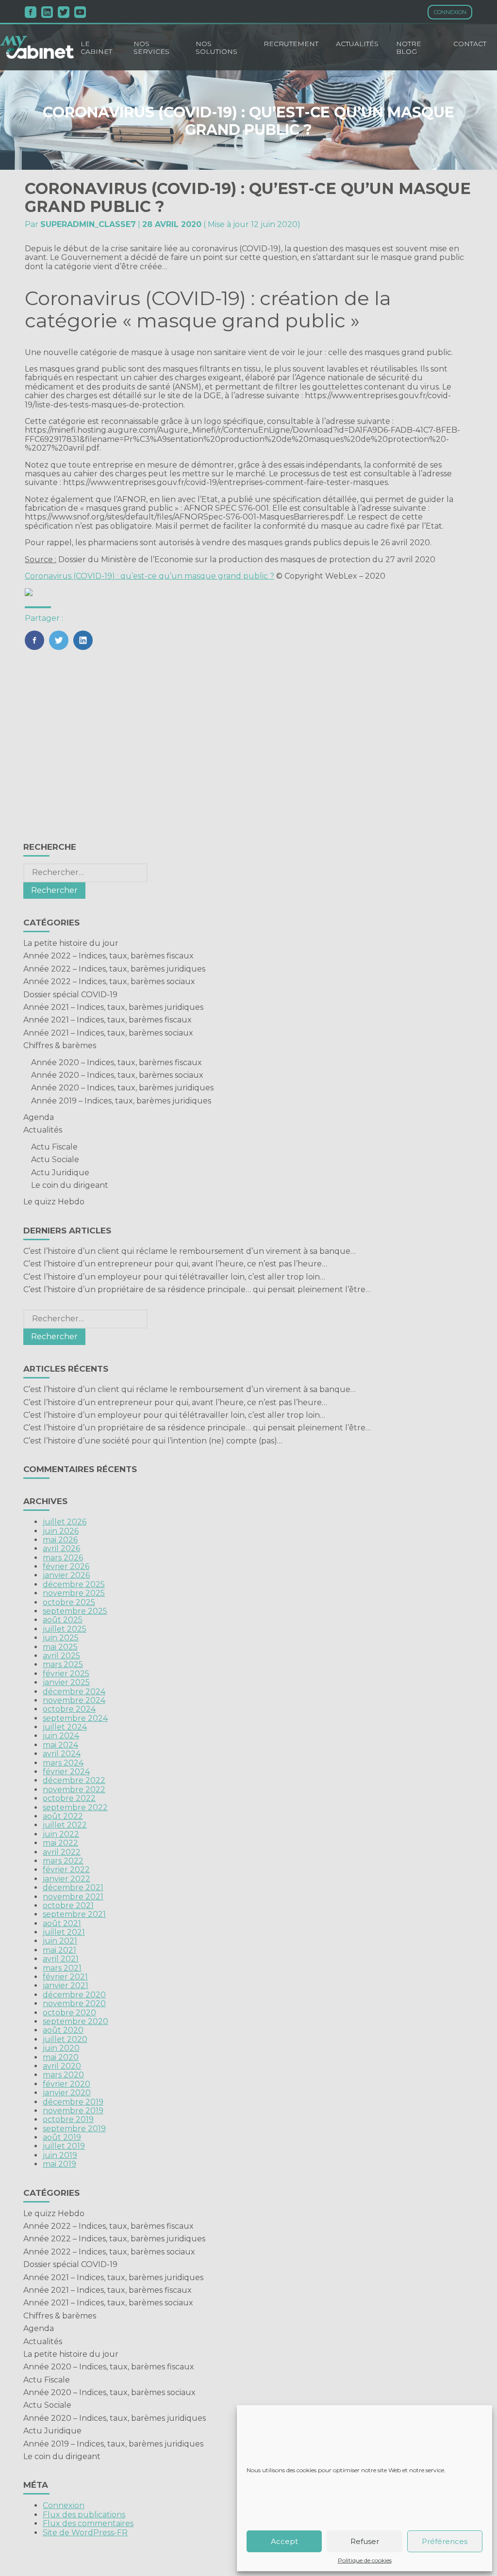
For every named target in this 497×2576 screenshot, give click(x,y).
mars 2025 (63, 1664)
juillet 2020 (65, 2039)
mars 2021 (62, 1968)
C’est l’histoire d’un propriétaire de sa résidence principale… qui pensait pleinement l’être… (197, 1289)
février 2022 (66, 1870)
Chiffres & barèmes (60, 1045)
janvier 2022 (66, 1879)
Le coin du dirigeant (70, 1185)
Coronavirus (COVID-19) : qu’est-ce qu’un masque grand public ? (149, 576)
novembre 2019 (73, 2111)
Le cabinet (96, 48)
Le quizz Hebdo (54, 1202)
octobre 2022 (69, 1798)
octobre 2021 (68, 1905)
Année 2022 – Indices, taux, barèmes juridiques (114, 969)
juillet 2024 (65, 1727)
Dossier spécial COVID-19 (70, 995)
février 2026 (66, 1566)
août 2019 (62, 2137)
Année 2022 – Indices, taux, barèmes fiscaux (108, 956)
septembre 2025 (75, 1611)
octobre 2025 (69, 1602)
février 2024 (66, 1772)
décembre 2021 (73, 1887)
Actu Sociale (55, 1159)
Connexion (450, 12)
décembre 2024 (74, 1692)
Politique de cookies (365, 2560)
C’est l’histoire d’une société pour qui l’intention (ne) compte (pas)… (153, 1441)
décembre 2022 (74, 1780)
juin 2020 (61, 2048)
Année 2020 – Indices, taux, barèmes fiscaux (116, 1062)
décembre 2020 (74, 1995)
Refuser (365, 2541)
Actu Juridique (60, 1173)
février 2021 (65, 1977)
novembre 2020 (74, 2003)
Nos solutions (216, 48)
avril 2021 (61, 1959)
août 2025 (63, 1620)
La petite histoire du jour (71, 943)
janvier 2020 (67, 2093)
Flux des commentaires (88, 2523)
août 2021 (62, 1923)
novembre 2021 (73, 1897)
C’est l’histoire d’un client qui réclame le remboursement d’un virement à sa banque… (190, 1251)
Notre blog (409, 48)
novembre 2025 (74, 1593)
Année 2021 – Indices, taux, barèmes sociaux (108, 1033)
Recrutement (291, 44)
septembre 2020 (75, 2021)
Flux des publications (84, 2515)
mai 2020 (61, 2057)
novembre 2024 (74, 1700)
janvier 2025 (66, 1682)
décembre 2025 (74, 1584)
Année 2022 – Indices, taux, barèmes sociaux (109, 981)
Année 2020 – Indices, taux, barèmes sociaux (117, 1075)
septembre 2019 (74, 2129)
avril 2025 (61, 1656)
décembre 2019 (73, 2102)
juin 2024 (61, 1736)
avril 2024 (62, 1754)
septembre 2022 (75, 1807)
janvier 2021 (66, 1985)
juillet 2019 (64, 2146)
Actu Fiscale (54, 1147)
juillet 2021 (64, 1932)
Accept (284, 2541)
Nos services (151, 48)
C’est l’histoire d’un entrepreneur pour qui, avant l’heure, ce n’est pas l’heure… (175, 1264)
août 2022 (63, 1816)
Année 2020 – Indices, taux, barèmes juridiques (122, 1088)
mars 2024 (63, 1763)
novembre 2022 (74, 1790)
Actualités (357, 44)
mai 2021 (59, 1950)
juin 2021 (60, 1941)
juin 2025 (61, 1638)
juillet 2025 (65, 1629)
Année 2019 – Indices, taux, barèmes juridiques (121, 1101)
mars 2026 (63, 1558)
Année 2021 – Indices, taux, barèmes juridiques (113, 1007)
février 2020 (66, 2084)
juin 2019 (60, 2155)
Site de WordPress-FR (85, 2533)
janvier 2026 (66, 1575)
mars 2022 (63, 1861)
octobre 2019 (68, 2119)
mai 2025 (60, 1647)
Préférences (445, 2541)
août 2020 (63, 2030)
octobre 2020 (69, 2013)
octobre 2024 (69, 1709)
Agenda (39, 1117)
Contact (470, 44)
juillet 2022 (65, 1825)
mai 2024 (60, 1745)
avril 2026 (61, 1548)
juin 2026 (61, 1531)
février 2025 (66, 1674)
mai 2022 (60, 1843)
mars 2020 (63, 2075)
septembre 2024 (75, 1718)
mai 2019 (59, 2164)
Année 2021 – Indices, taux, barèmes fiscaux (108, 1020)
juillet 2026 (65, 1522)
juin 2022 (61, 1834)
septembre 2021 (74, 1914)
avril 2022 (62, 1852)
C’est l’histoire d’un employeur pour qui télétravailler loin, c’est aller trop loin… (174, 1277)
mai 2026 (60, 1540)
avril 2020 (62, 2066)
